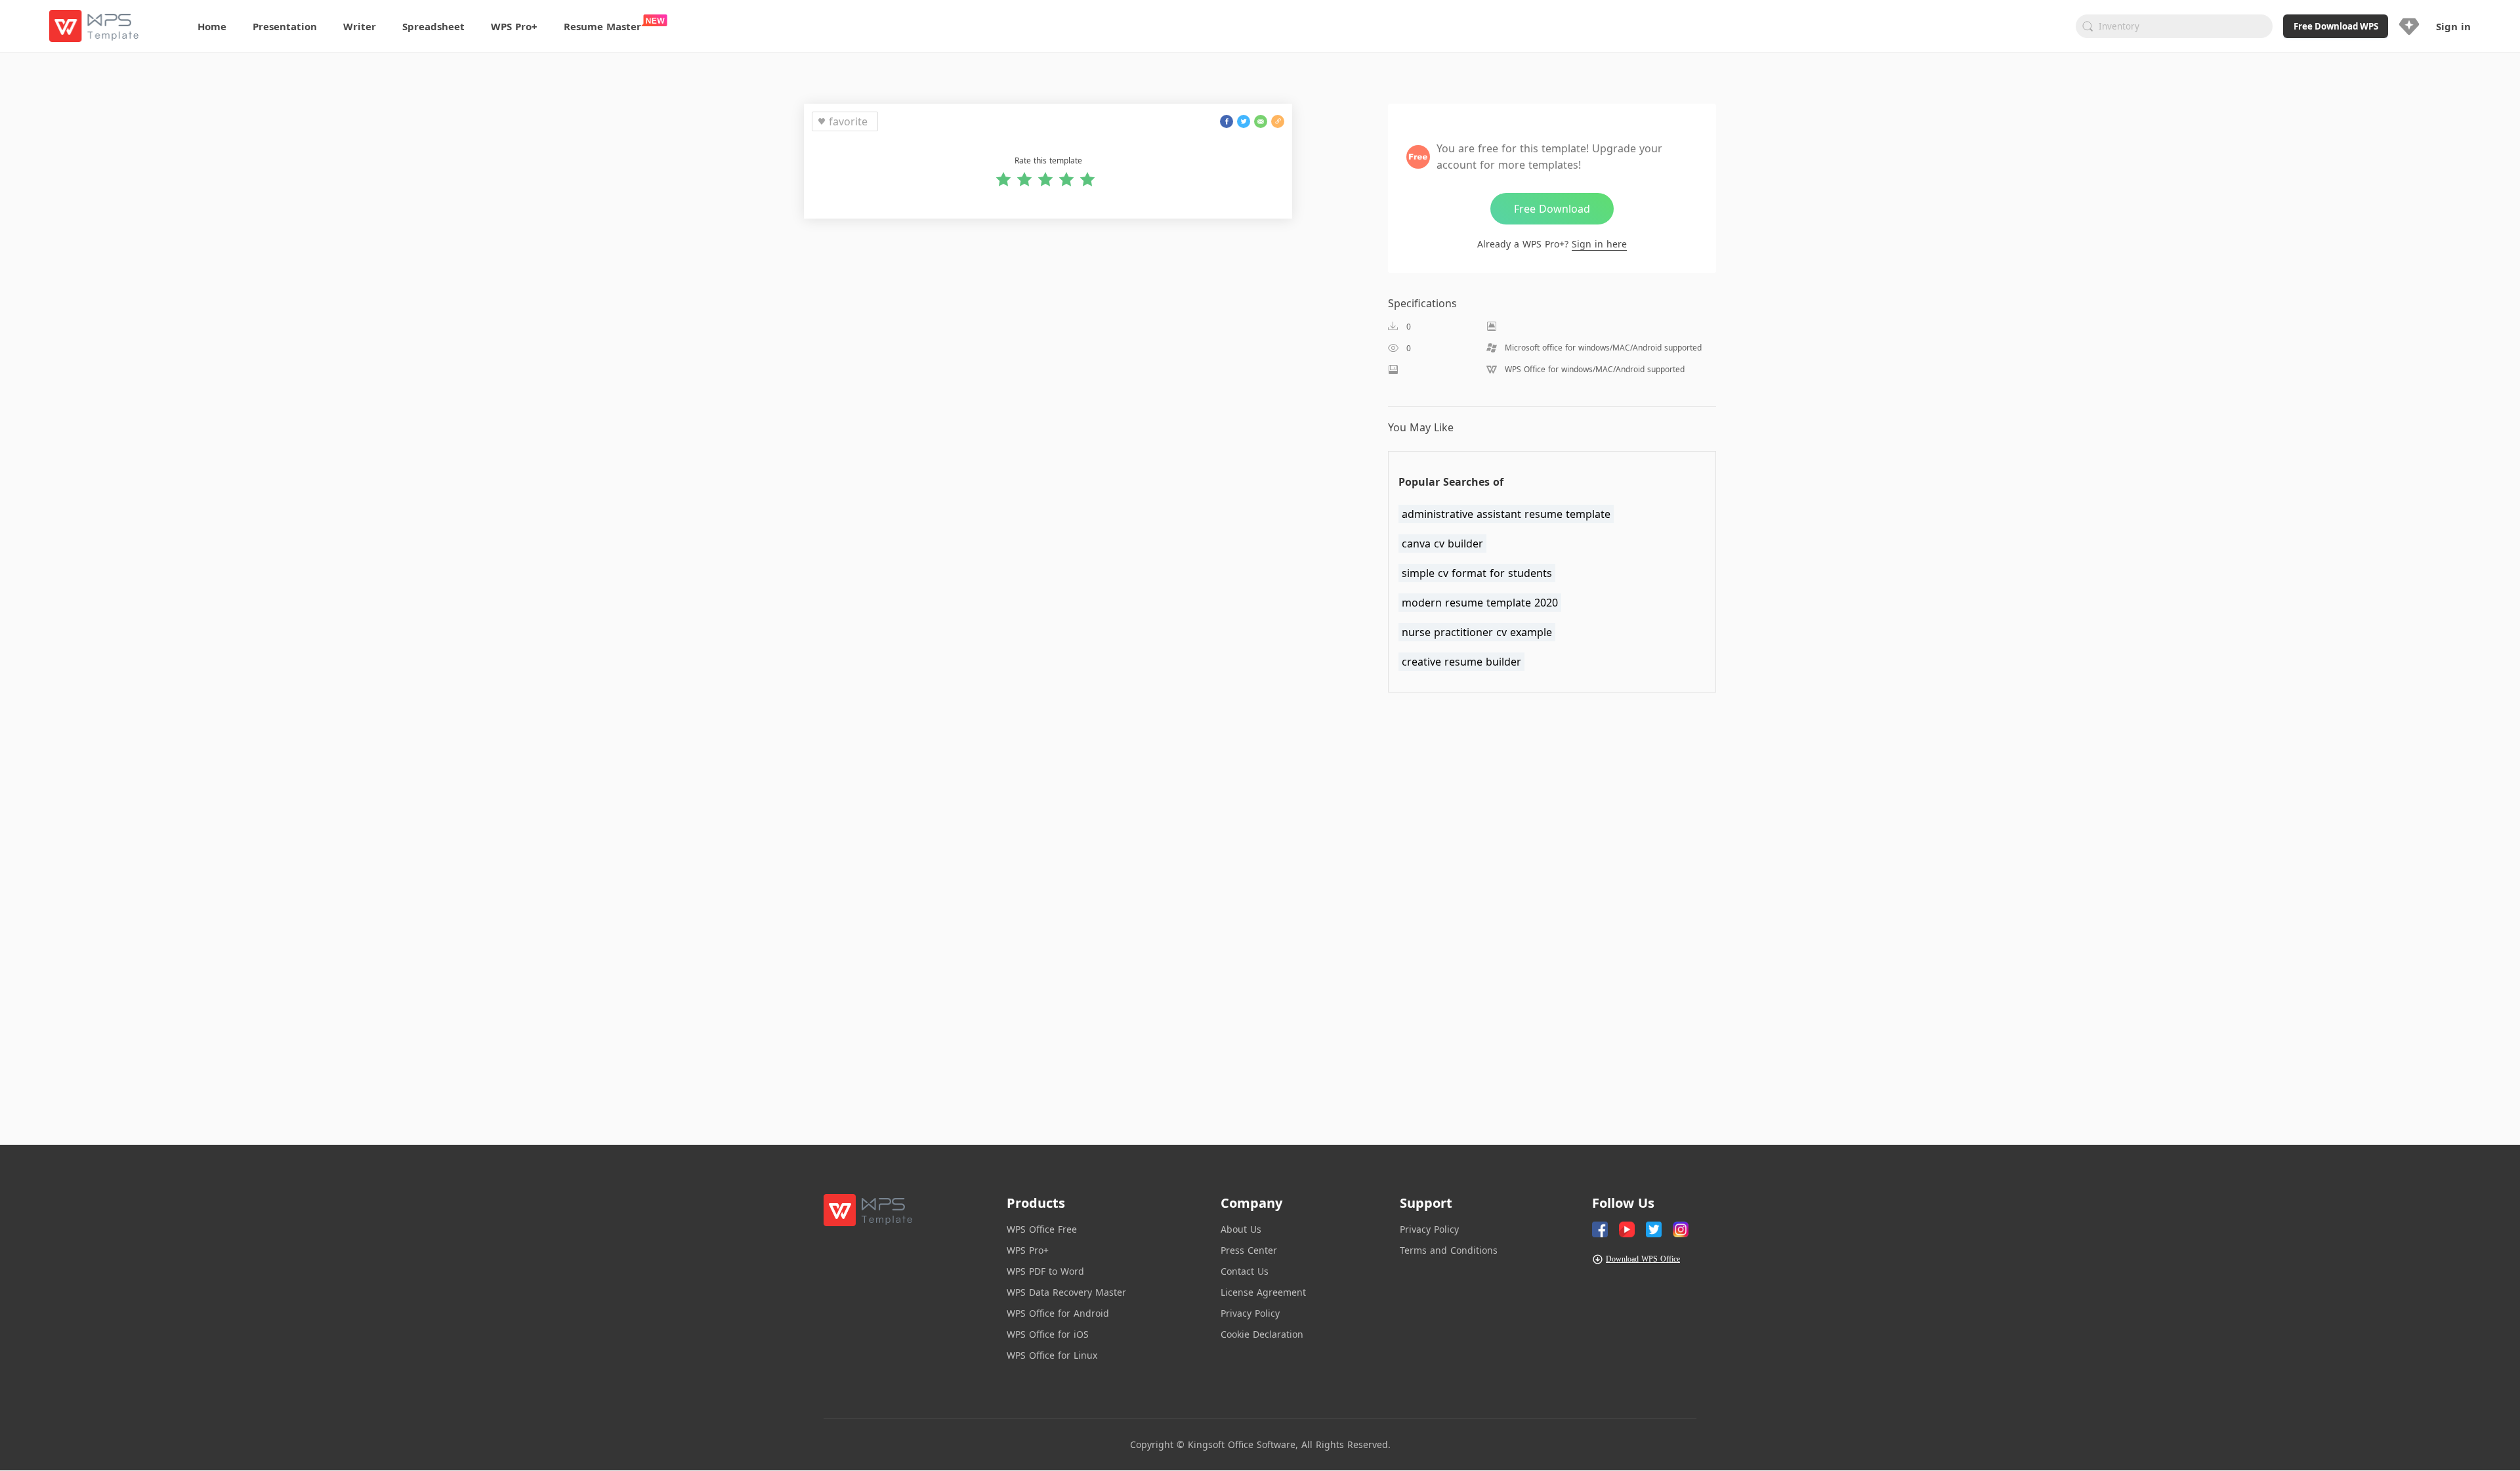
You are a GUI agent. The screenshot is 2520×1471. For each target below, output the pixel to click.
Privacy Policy (1250, 1313)
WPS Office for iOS (1048, 1334)
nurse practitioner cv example (1477, 632)
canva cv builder (1442, 544)
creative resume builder (1461, 662)
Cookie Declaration (1262, 1334)
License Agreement (1263, 1292)
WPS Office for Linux (1052, 1355)
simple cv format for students (1477, 573)
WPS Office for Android (1058, 1313)
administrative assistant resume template (1506, 514)
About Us (1241, 1229)
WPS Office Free (1042, 1229)
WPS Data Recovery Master (1066, 1292)
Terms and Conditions (1449, 1250)
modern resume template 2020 (1480, 603)
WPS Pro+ (1028, 1250)
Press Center (1249, 1250)
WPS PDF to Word (1045, 1271)
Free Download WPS (2336, 26)
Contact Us (1245, 1271)
